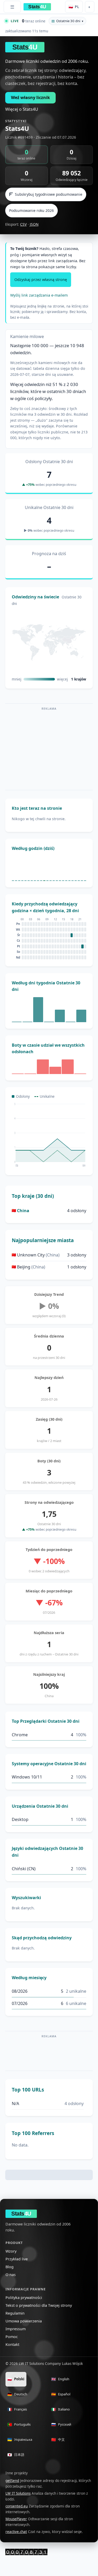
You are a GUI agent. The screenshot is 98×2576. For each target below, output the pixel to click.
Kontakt (12, 2344)
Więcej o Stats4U (22, 109)
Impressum (16, 2329)
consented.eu (17, 2506)
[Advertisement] (49, 749)
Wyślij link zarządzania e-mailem (39, 295)
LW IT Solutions (18, 2493)
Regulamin (15, 2313)
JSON (34, 224)
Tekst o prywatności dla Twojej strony (39, 2305)
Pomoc (12, 2337)
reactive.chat (16, 2532)
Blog (10, 2267)
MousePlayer (16, 2519)
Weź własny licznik (30, 97)
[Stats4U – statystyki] (26, 2552)
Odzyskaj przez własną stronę (41, 280)
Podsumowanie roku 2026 (31, 210)
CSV (23, 224)
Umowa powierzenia (24, 2321)
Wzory (11, 2251)
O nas (11, 2275)
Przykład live (17, 2259)
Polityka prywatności (24, 2298)
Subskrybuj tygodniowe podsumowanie (49, 194)
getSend (12, 2481)
